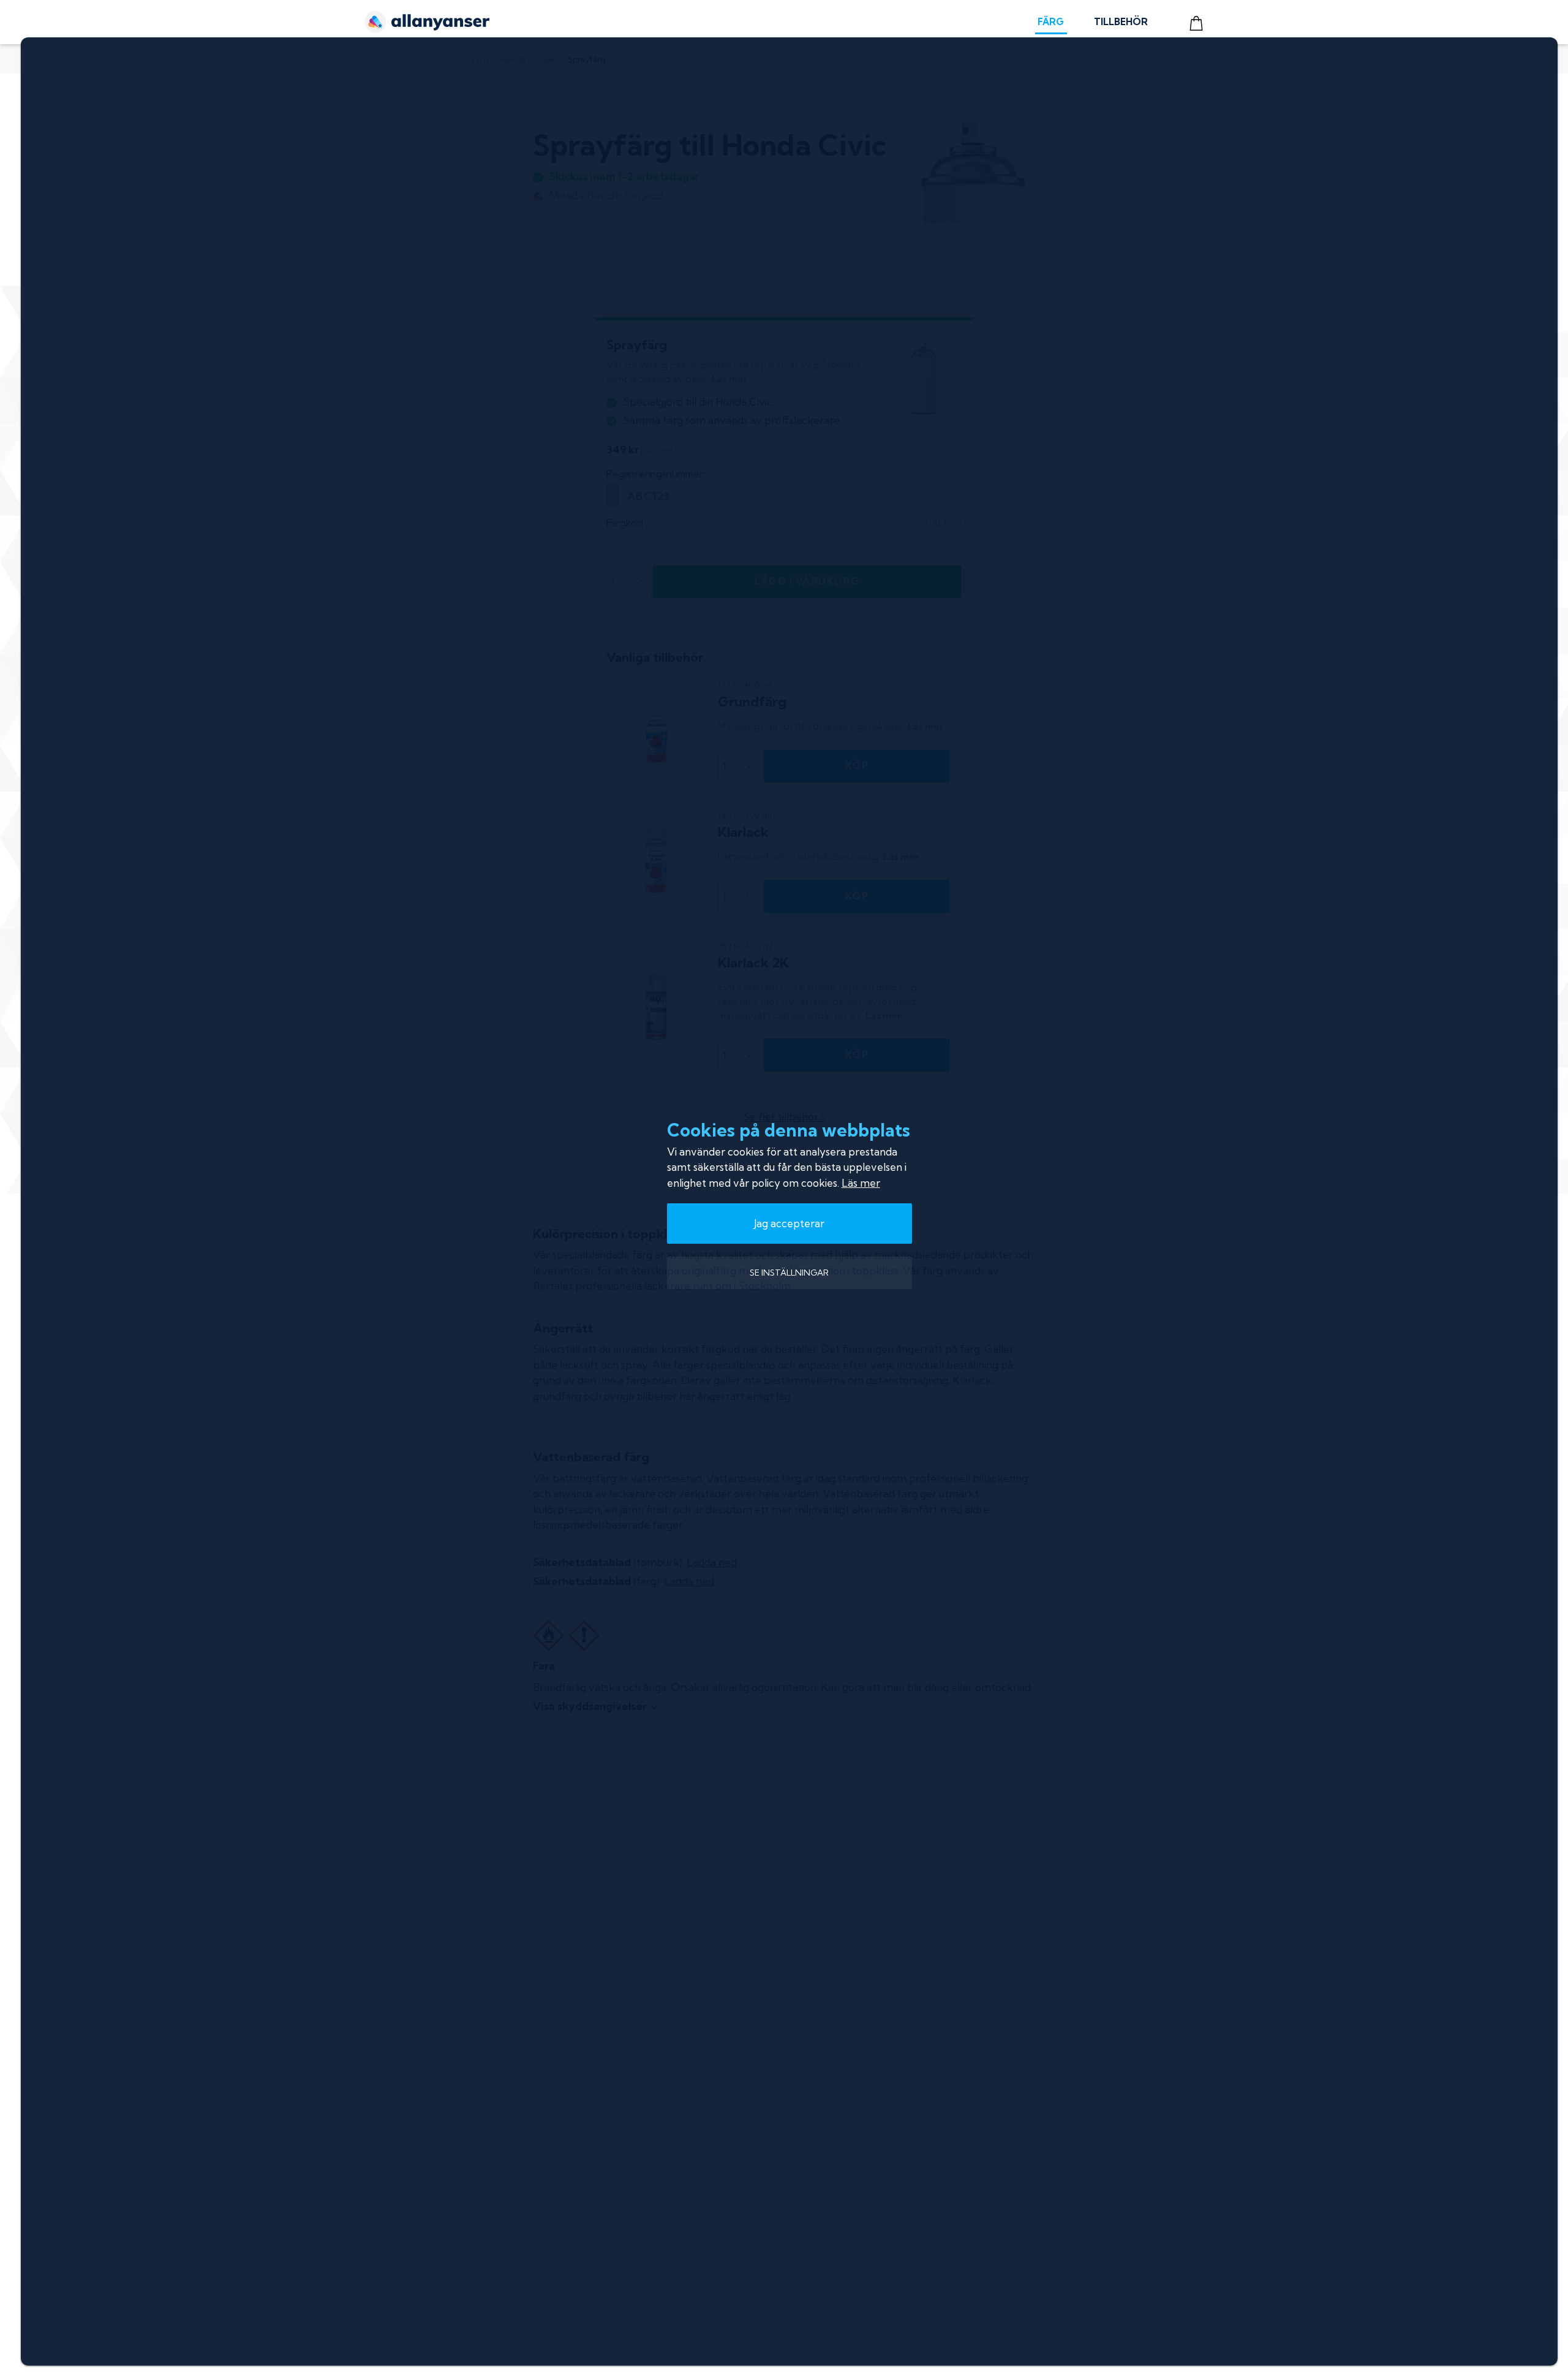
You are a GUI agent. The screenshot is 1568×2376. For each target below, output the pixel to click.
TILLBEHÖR (1121, 22)
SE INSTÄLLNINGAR (789, 1273)
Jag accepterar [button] (789, 1223)
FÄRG (1051, 22)
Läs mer (861, 1183)
